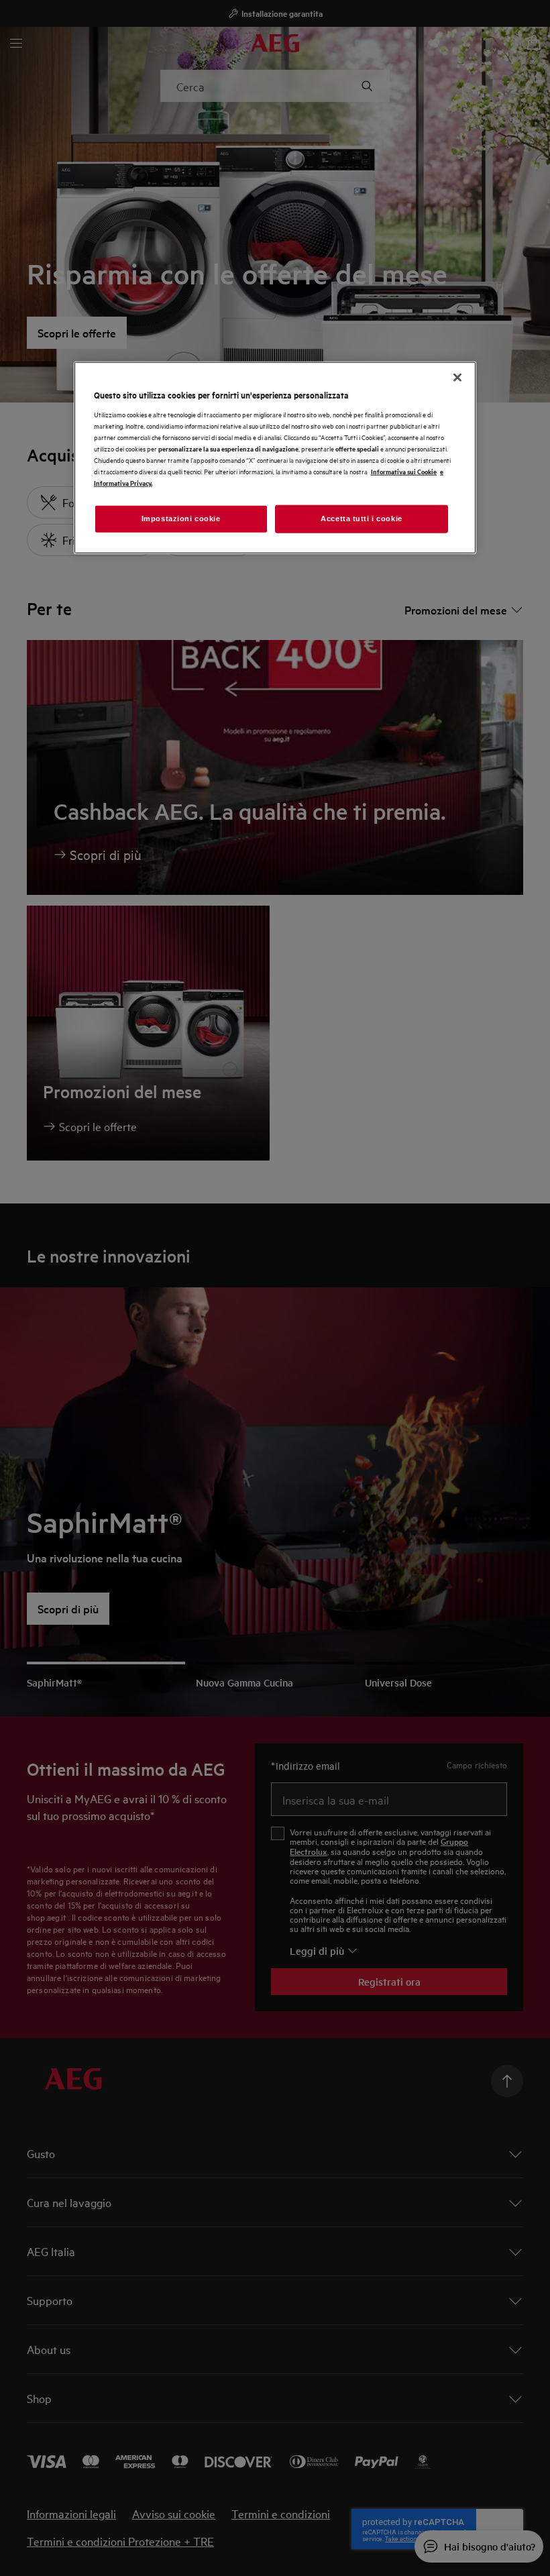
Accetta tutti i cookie (362, 519)
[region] (275, 458)
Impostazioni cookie (181, 519)
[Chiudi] (457, 378)
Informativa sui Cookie (404, 471)
